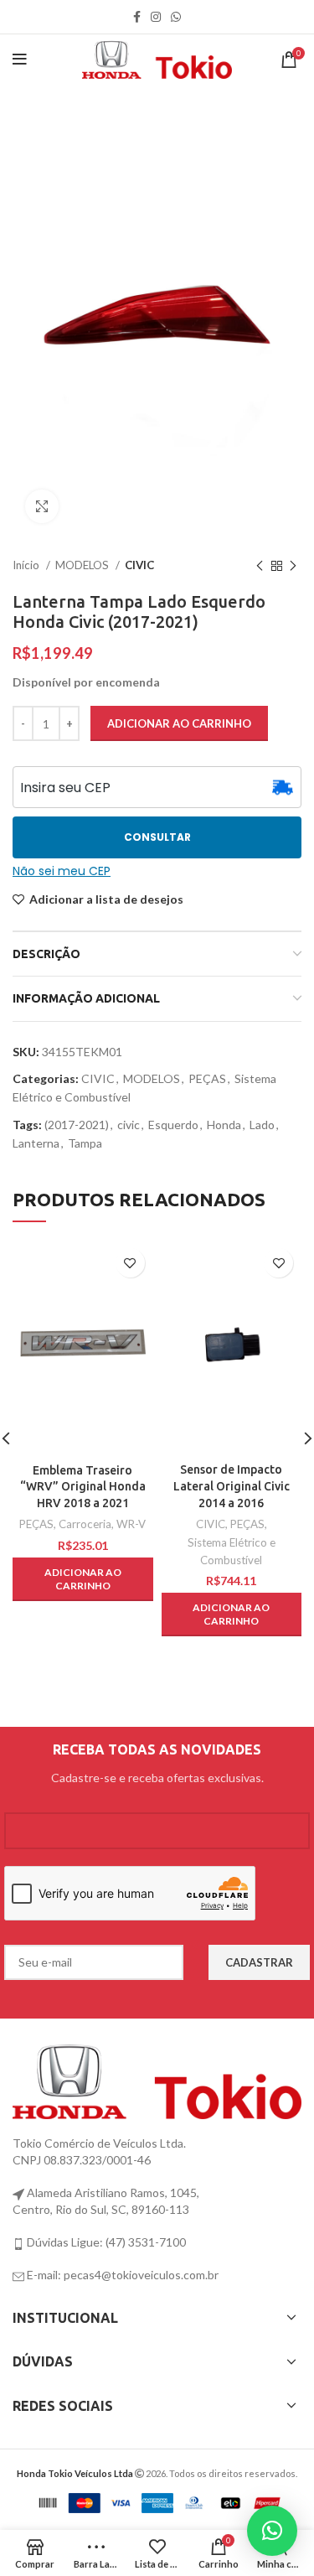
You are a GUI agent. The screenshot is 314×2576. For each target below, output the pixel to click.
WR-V (131, 1524)
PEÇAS (207, 1078)
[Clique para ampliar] (42, 506)
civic (129, 1125)
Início (27, 565)
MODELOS (83, 565)
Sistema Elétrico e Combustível (232, 1551)
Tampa (85, 1143)
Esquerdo (173, 1125)
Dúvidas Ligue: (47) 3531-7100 (105, 2242)
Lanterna (36, 1143)
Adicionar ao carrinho (179, 723)
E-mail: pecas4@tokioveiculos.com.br (121, 2275)
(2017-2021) (77, 1125)
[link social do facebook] (137, 17)
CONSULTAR (157, 837)
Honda (224, 1125)
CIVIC (139, 565)
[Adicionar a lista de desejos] (130, 1263)
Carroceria (85, 1524)
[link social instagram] (156, 17)
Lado (262, 1125)
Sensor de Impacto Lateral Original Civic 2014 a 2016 (232, 1486)
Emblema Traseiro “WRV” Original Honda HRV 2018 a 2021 (83, 1487)
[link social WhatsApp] (176, 17)
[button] (83, 1579)
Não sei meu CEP (62, 871)
